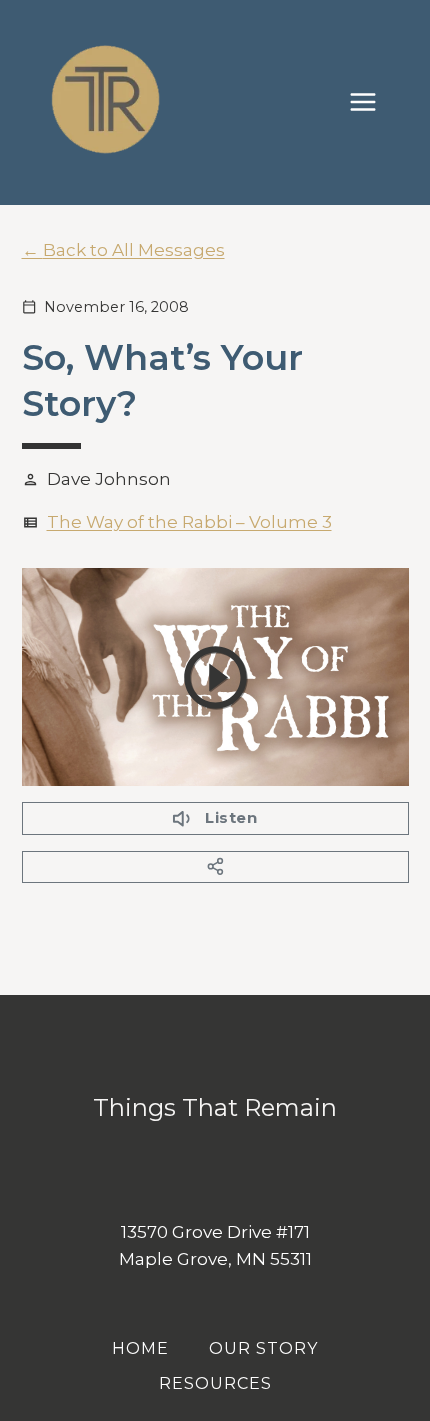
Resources (215, 1383)
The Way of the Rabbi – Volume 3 (189, 522)
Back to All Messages (134, 250)
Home (140, 1348)
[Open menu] (373, 102)
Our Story (263, 1348)
